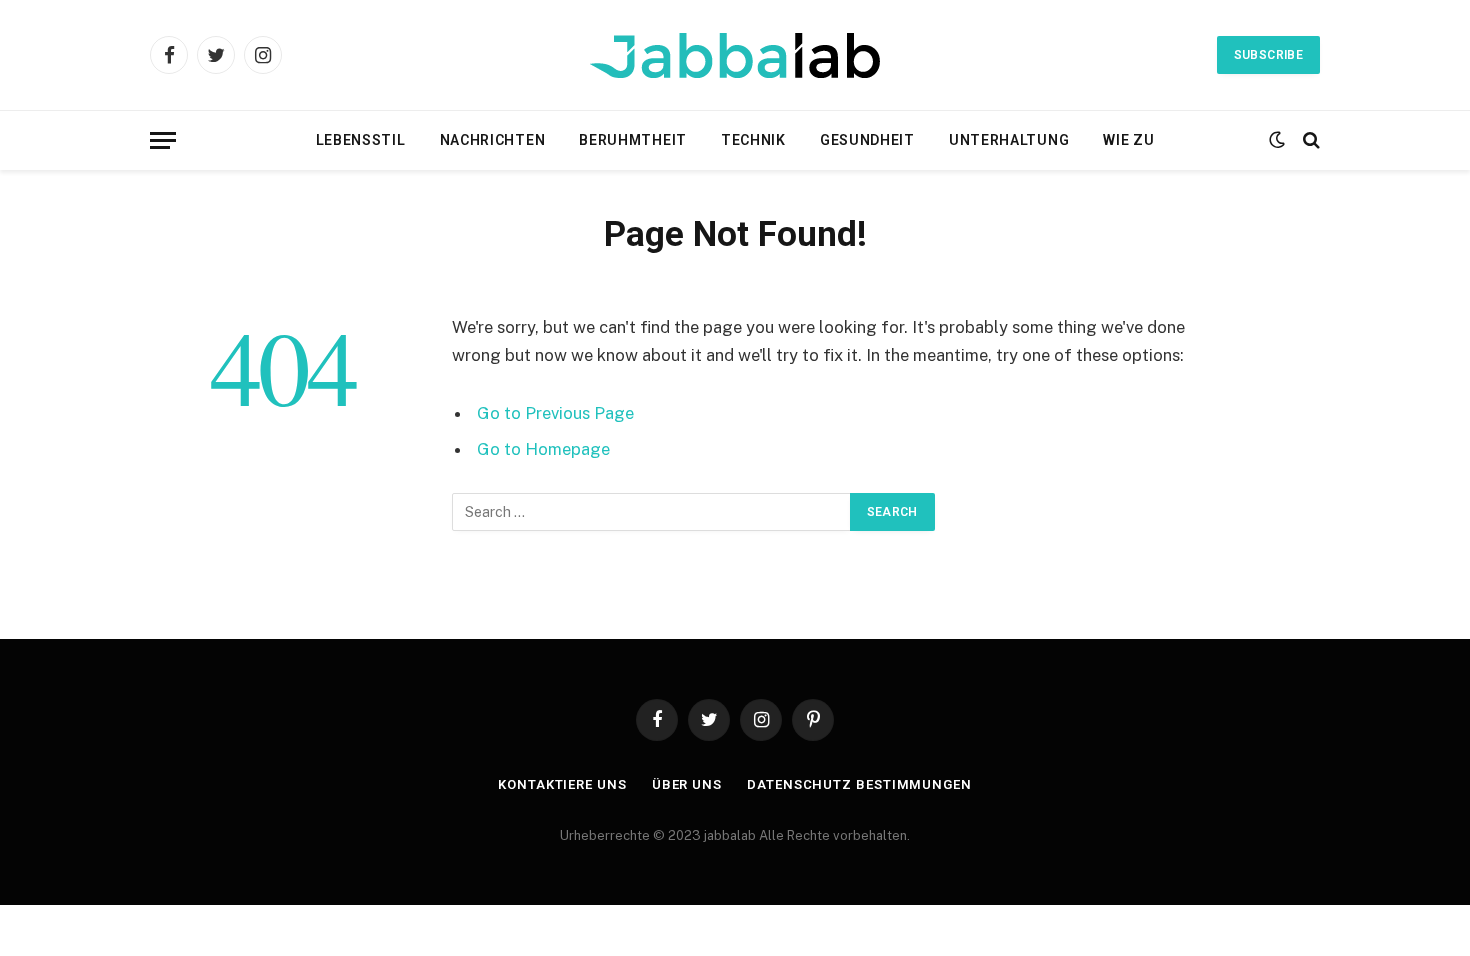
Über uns (687, 784)
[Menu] (163, 140)
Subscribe (1268, 55)
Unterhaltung (1009, 140)
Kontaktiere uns (562, 784)
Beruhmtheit (633, 140)
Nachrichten (493, 140)
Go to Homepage (543, 449)
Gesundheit (867, 140)
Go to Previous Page (555, 413)
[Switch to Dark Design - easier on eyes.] (1277, 140)
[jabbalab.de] (735, 55)
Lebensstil (361, 140)
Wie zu (1128, 140)
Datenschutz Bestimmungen (859, 784)
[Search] (1309, 140)
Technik (753, 140)
